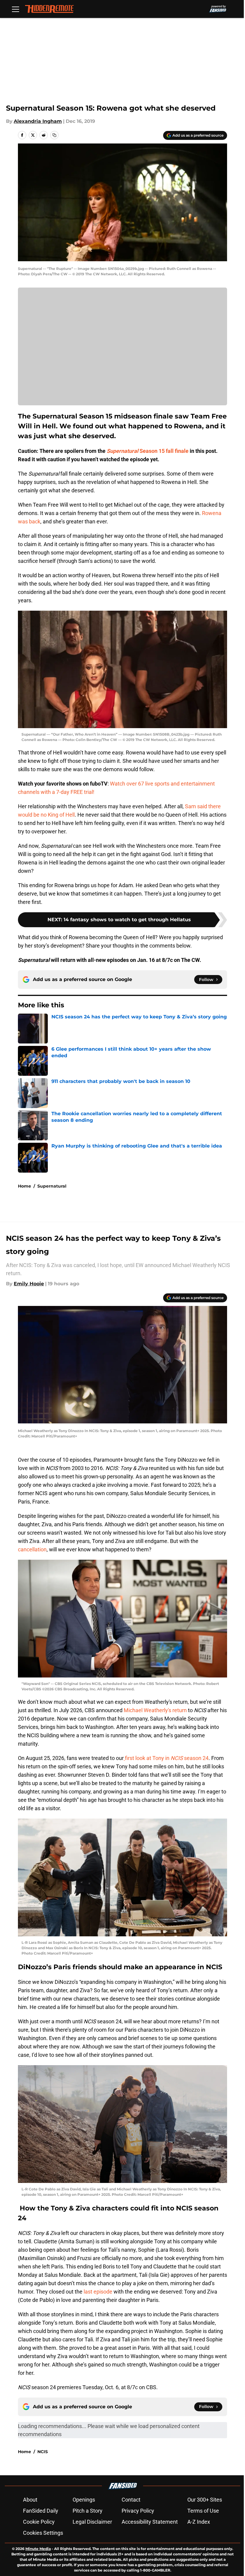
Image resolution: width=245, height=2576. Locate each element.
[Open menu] (16, 9)
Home (24, 1186)
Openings (84, 2500)
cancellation (32, 1549)
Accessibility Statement (150, 2522)
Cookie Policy (39, 2522)
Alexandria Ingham (38, 121)
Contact (131, 2500)
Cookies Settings (43, 2533)
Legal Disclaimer (92, 2522)
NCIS (43, 2452)
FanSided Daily (41, 2511)
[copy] (54, 135)
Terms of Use (203, 2511)
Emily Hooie (29, 1284)
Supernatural (52, 1186)
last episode (97, 2292)
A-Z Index (199, 2522)
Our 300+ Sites (205, 2500)
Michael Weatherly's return (156, 1710)
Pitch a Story (88, 2511)
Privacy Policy (138, 2511)
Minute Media (38, 2549)
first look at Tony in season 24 (167, 1758)
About (30, 2500)
